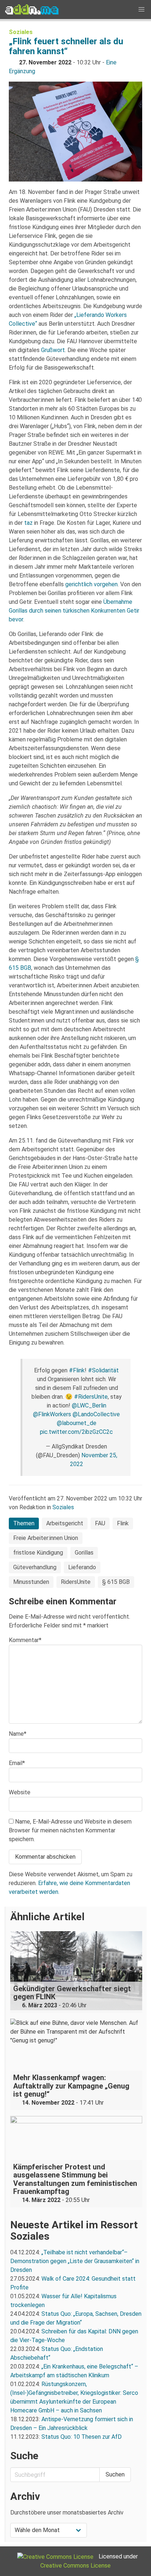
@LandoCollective (96, 1414)
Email (17, 1763)
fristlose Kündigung (38, 1553)
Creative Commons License (75, 2566)
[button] (141, 10)
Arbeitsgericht (65, 1523)
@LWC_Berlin (89, 1405)
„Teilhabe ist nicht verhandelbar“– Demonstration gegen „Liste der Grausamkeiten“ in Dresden (75, 2261)
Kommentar (25, 1640)
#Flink (77, 1370)
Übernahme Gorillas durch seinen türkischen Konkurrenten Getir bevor (74, 611)
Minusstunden (31, 1582)
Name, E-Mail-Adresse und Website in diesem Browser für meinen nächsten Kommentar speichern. (70, 1830)
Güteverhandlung (35, 1567)
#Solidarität (103, 1370)
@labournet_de (77, 1423)
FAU (100, 1523)
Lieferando (82, 1567)
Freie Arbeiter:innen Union (46, 1538)
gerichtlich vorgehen (91, 584)
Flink (123, 1523)
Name (18, 1734)
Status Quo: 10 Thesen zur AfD (82, 2437)
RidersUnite (76, 1582)
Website (20, 1792)
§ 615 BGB (116, 1582)
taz (28, 523)
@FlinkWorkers (52, 1414)
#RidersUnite (91, 1397)
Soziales (21, 32)
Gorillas (84, 1553)
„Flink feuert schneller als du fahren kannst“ (66, 46)
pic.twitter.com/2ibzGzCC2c (76, 1432)
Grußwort (53, 350)
